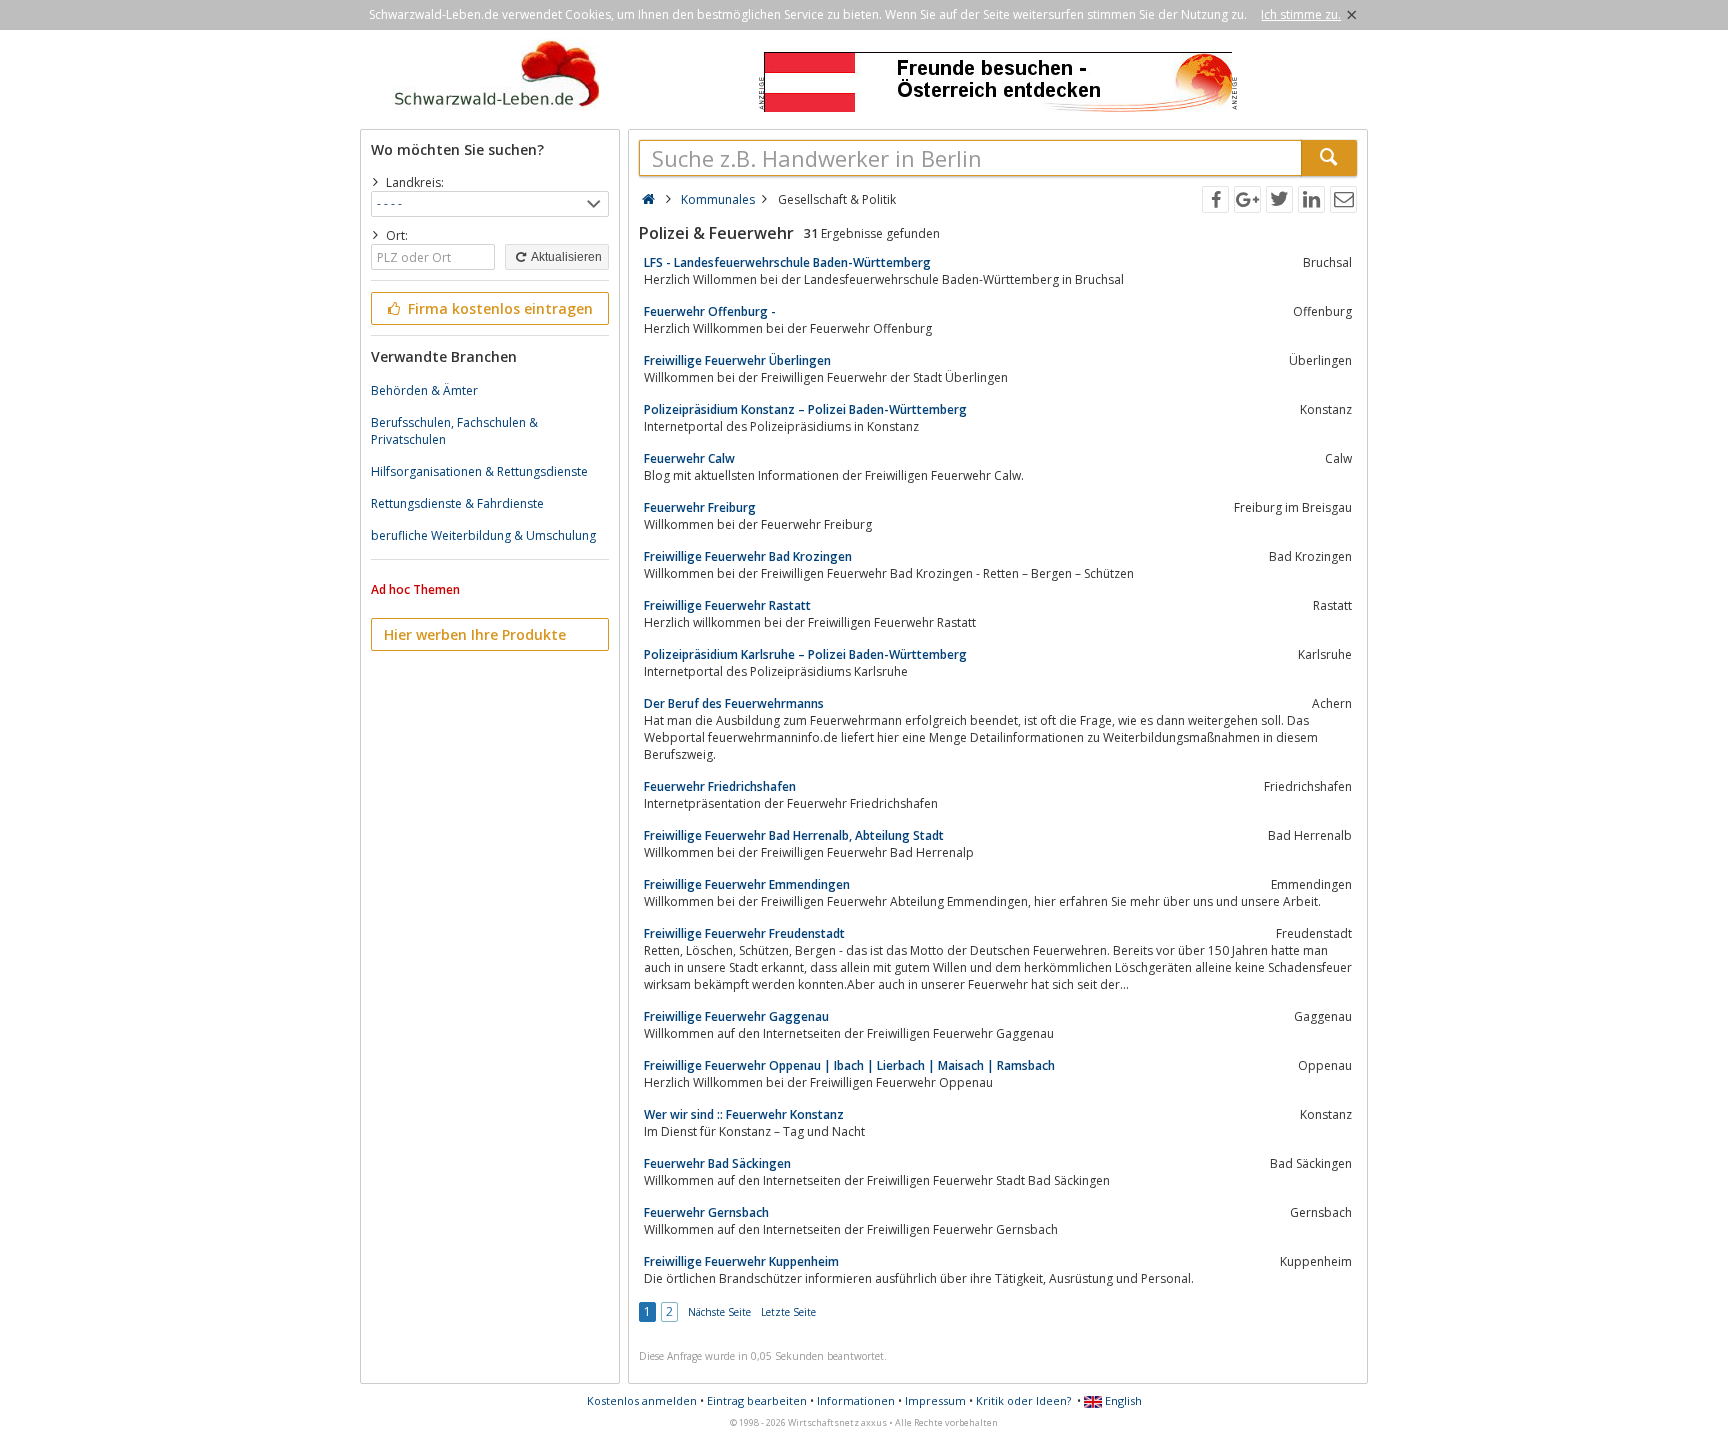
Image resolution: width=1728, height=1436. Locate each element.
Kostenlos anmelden (642, 1400)
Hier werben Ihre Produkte (475, 634)
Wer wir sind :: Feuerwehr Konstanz (744, 1114)
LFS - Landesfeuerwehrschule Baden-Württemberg (787, 262)
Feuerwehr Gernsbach (706, 1212)
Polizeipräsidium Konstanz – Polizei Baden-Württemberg (805, 409)
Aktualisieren (565, 257)
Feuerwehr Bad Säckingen (717, 1163)
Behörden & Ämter (424, 390)
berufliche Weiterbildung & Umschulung (483, 535)
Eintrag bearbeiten (757, 1400)
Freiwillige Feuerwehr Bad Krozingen (748, 556)
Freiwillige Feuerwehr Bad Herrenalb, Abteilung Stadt (794, 835)
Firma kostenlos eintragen (498, 308)
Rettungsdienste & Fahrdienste (457, 503)
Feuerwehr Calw (689, 458)
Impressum (935, 1400)
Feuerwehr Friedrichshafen (720, 786)
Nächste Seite (719, 1312)
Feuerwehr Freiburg (700, 507)
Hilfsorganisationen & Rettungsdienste (479, 471)
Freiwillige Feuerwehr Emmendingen (747, 884)
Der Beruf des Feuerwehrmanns (734, 703)
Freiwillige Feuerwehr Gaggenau (736, 1016)
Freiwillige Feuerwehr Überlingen (737, 360)
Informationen (856, 1400)
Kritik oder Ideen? (1023, 1400)
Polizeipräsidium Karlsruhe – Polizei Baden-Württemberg (805, 654)
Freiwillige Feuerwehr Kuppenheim (741, 1261)
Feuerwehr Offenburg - (710, 311)
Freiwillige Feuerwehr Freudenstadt (744, 933)
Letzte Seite (788, 1312)
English (1122, 1400)
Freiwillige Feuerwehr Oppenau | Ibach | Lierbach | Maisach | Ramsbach (849, 1065)
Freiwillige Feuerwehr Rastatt (727, 605)
